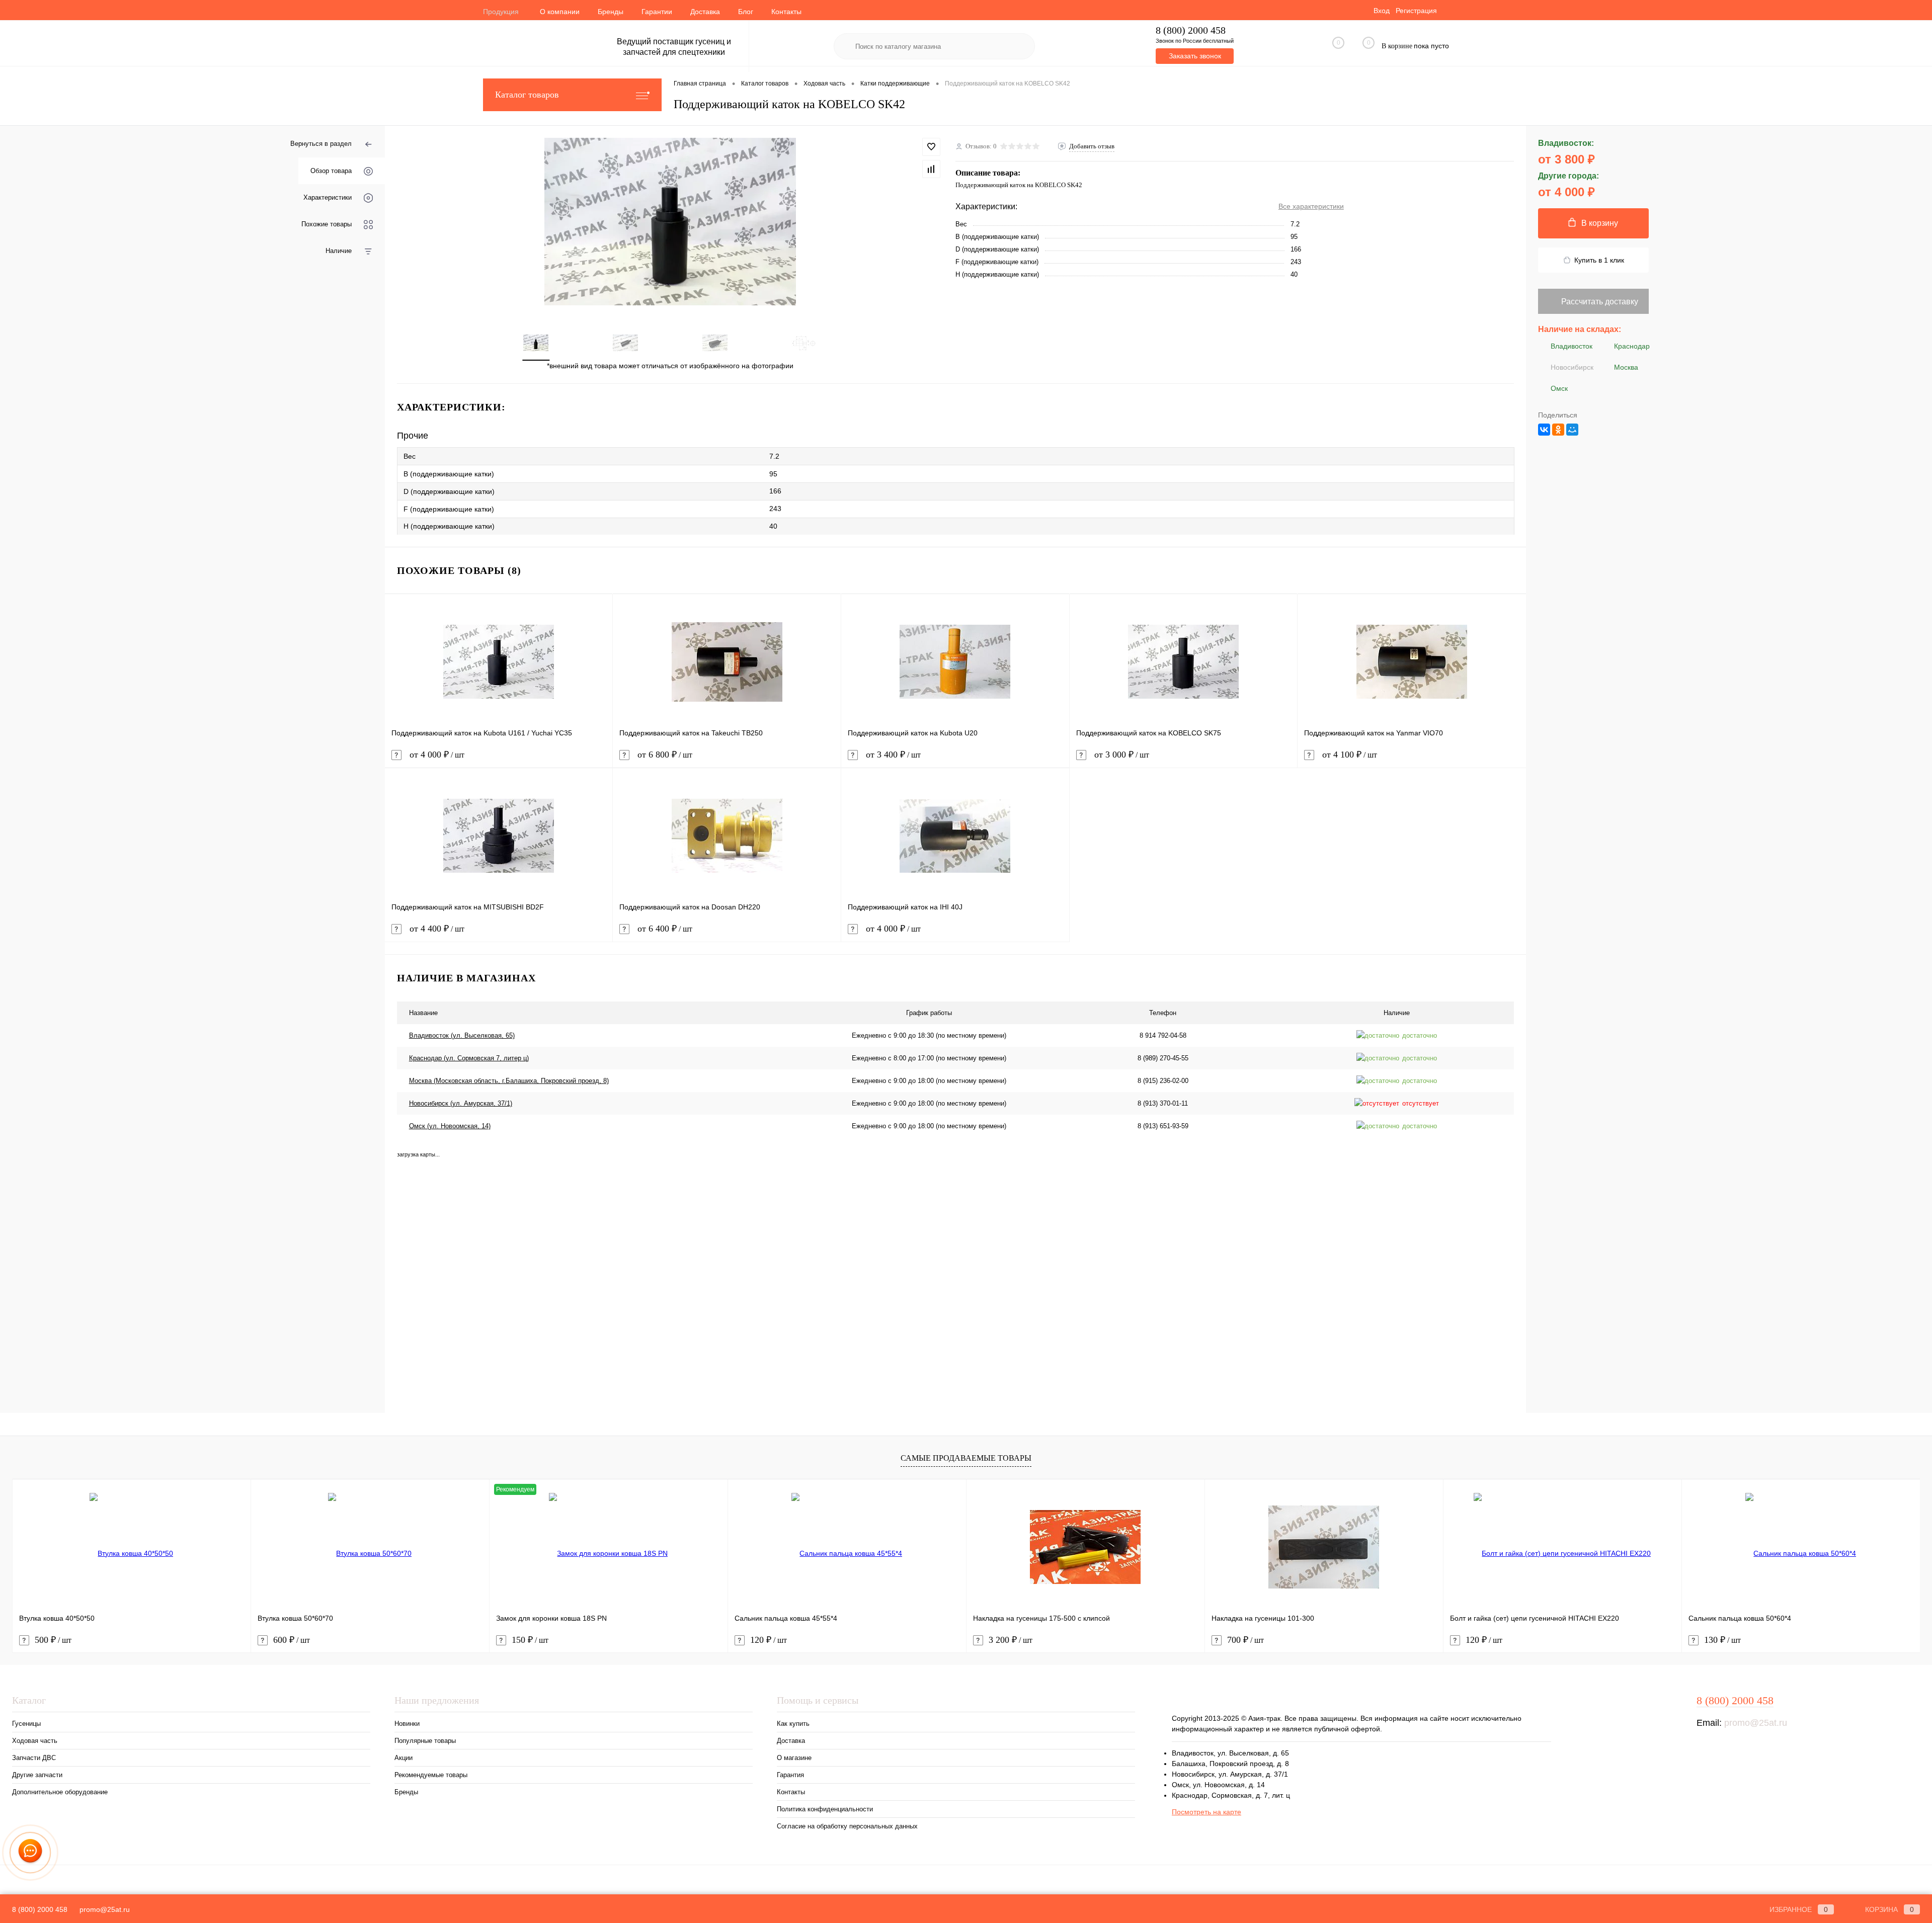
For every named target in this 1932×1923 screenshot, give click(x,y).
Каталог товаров (527, 95)
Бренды (611, 12)
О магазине (794, 1758)
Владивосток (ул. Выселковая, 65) (462, 1035)
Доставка (705, 12)
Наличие (339, 251)
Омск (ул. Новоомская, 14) (450, 1126)
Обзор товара (331, 171)
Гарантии (657, 12)
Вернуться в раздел (321, 144)
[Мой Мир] (1572, 430)
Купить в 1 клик (1599, 260)
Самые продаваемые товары (966, 1458)
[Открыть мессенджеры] (30, 1853)
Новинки (407, 1724)
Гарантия (790, 1775)
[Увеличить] (670, 222)
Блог (746, 12)
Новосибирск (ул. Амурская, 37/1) (461, 1103)
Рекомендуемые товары (431, 1775)
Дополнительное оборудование (60, 1792)
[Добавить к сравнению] (931, 169)
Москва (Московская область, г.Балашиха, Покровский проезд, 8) (509, 1081)
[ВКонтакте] (1544, 430)
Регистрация (1416, 11)
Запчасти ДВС (34, 1758)
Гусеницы (26, 1724)
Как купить (793, 1724)
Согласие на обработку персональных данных (847, 1826)
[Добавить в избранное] (931, 147)
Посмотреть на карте (1206, 1812)
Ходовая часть (35, 1741)
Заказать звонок (1195, 56)
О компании (560, 12)
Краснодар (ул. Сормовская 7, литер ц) (469, 1058)
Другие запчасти (37, 1775)
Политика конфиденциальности (825, 1809)
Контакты (786, 12)
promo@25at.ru (1756, 1723)
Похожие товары (327, 224)
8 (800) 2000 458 (1191, 30)
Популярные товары (425, 1741)
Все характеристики (1311, 206)
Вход (1382, 11)
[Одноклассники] (1558, 430)
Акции (404, 1758)
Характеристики (328, 197)
